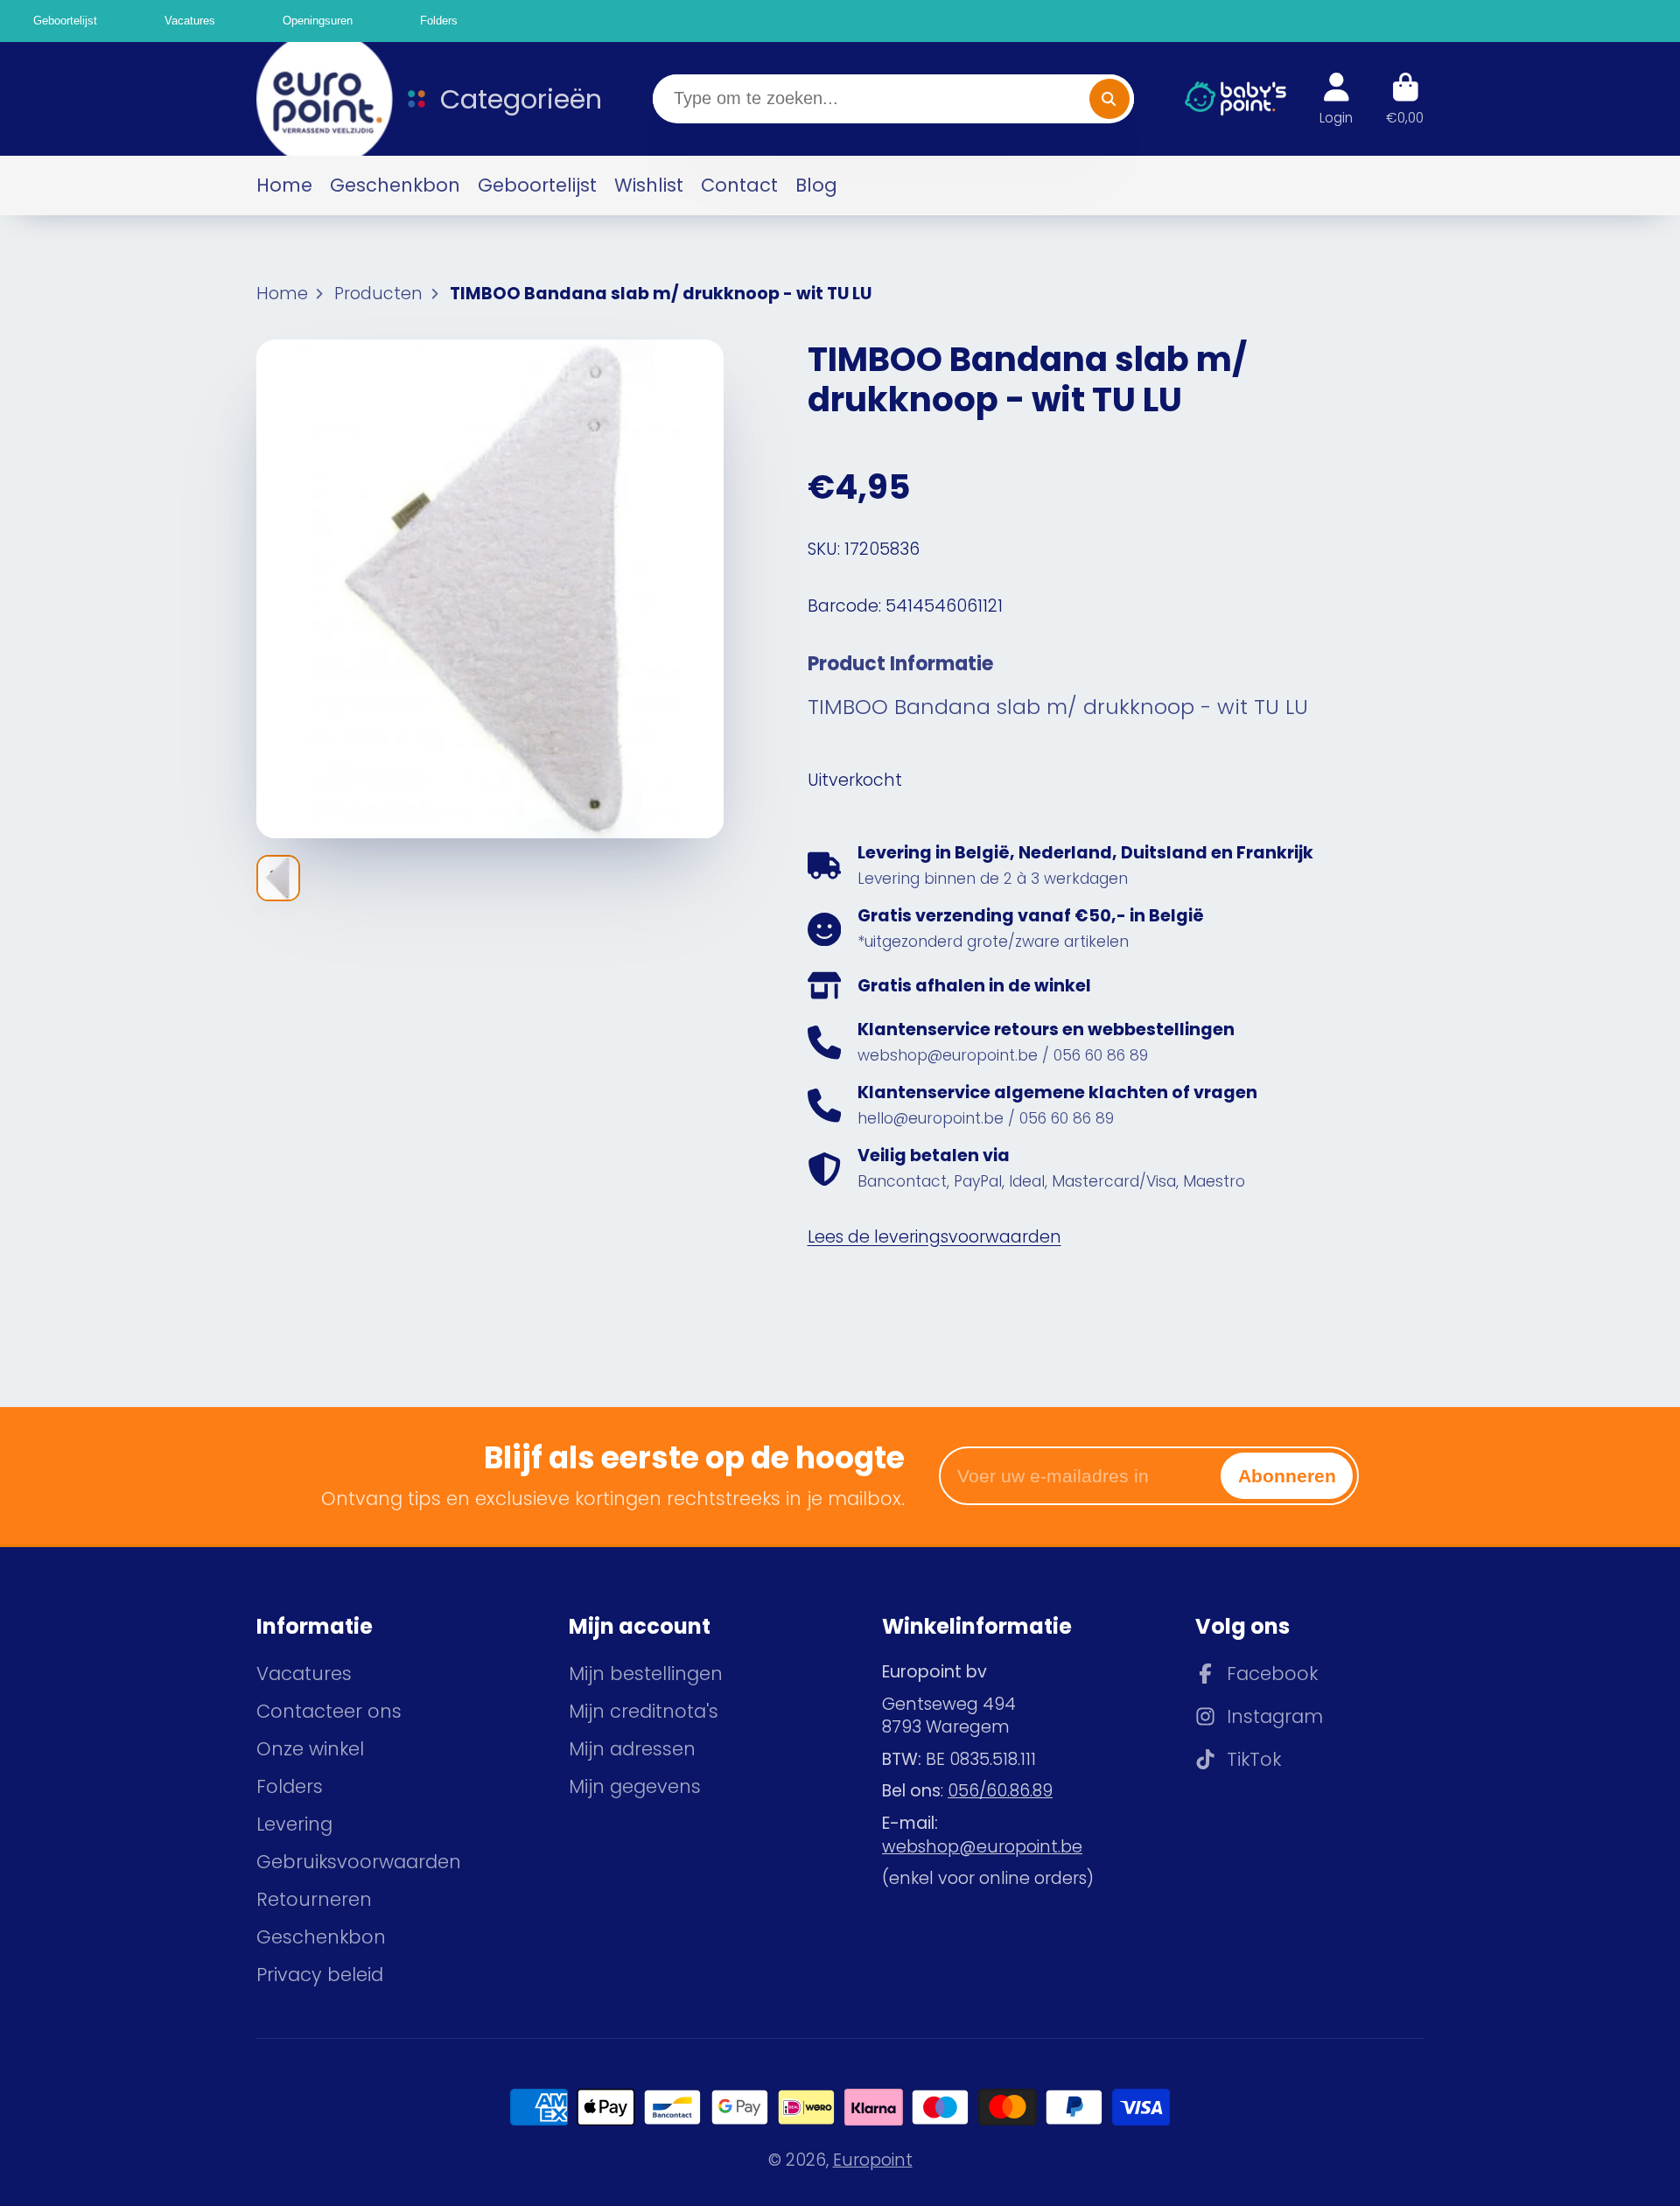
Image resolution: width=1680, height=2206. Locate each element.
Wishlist (649, 185)
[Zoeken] (1109, 99)
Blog (816, 185)
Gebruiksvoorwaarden (359, 1862)
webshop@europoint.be (982, 1847)
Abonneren (1287, 1476)
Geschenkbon (395, 185)
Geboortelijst (537, 185)
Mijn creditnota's (644, 1711)
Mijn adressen (632, 1749)
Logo (313, 99)
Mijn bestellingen (646, 1674)
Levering (294, 1824)
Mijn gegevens (635, 1786)
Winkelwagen (1405, 99)
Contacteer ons (329, 1711)
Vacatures (304, 1674)
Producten (378, 294)
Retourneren (314, 1899)
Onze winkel (310, 1749)
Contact (739, 185)
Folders (290, 1786)
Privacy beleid (320, 1975)
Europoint (873, 2160)
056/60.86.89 (1000, 1791)
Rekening (1336, 99)
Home (284, 185)
